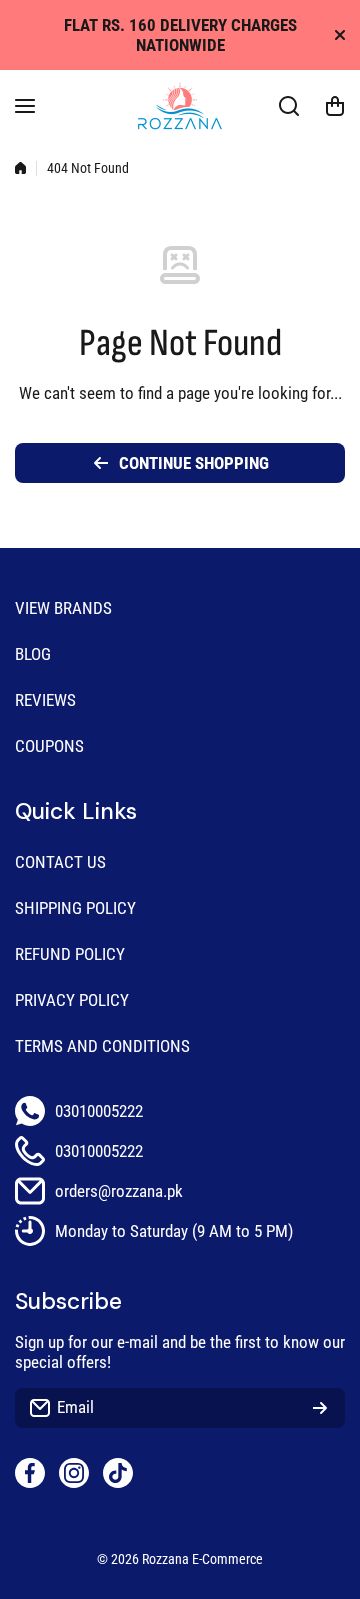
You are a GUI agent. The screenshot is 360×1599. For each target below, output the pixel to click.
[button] (335, 106)
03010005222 (99, 1111)
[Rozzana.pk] (180, 106)
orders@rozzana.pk (119, 1191)
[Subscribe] (320, 1408)
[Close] (340, 35)
